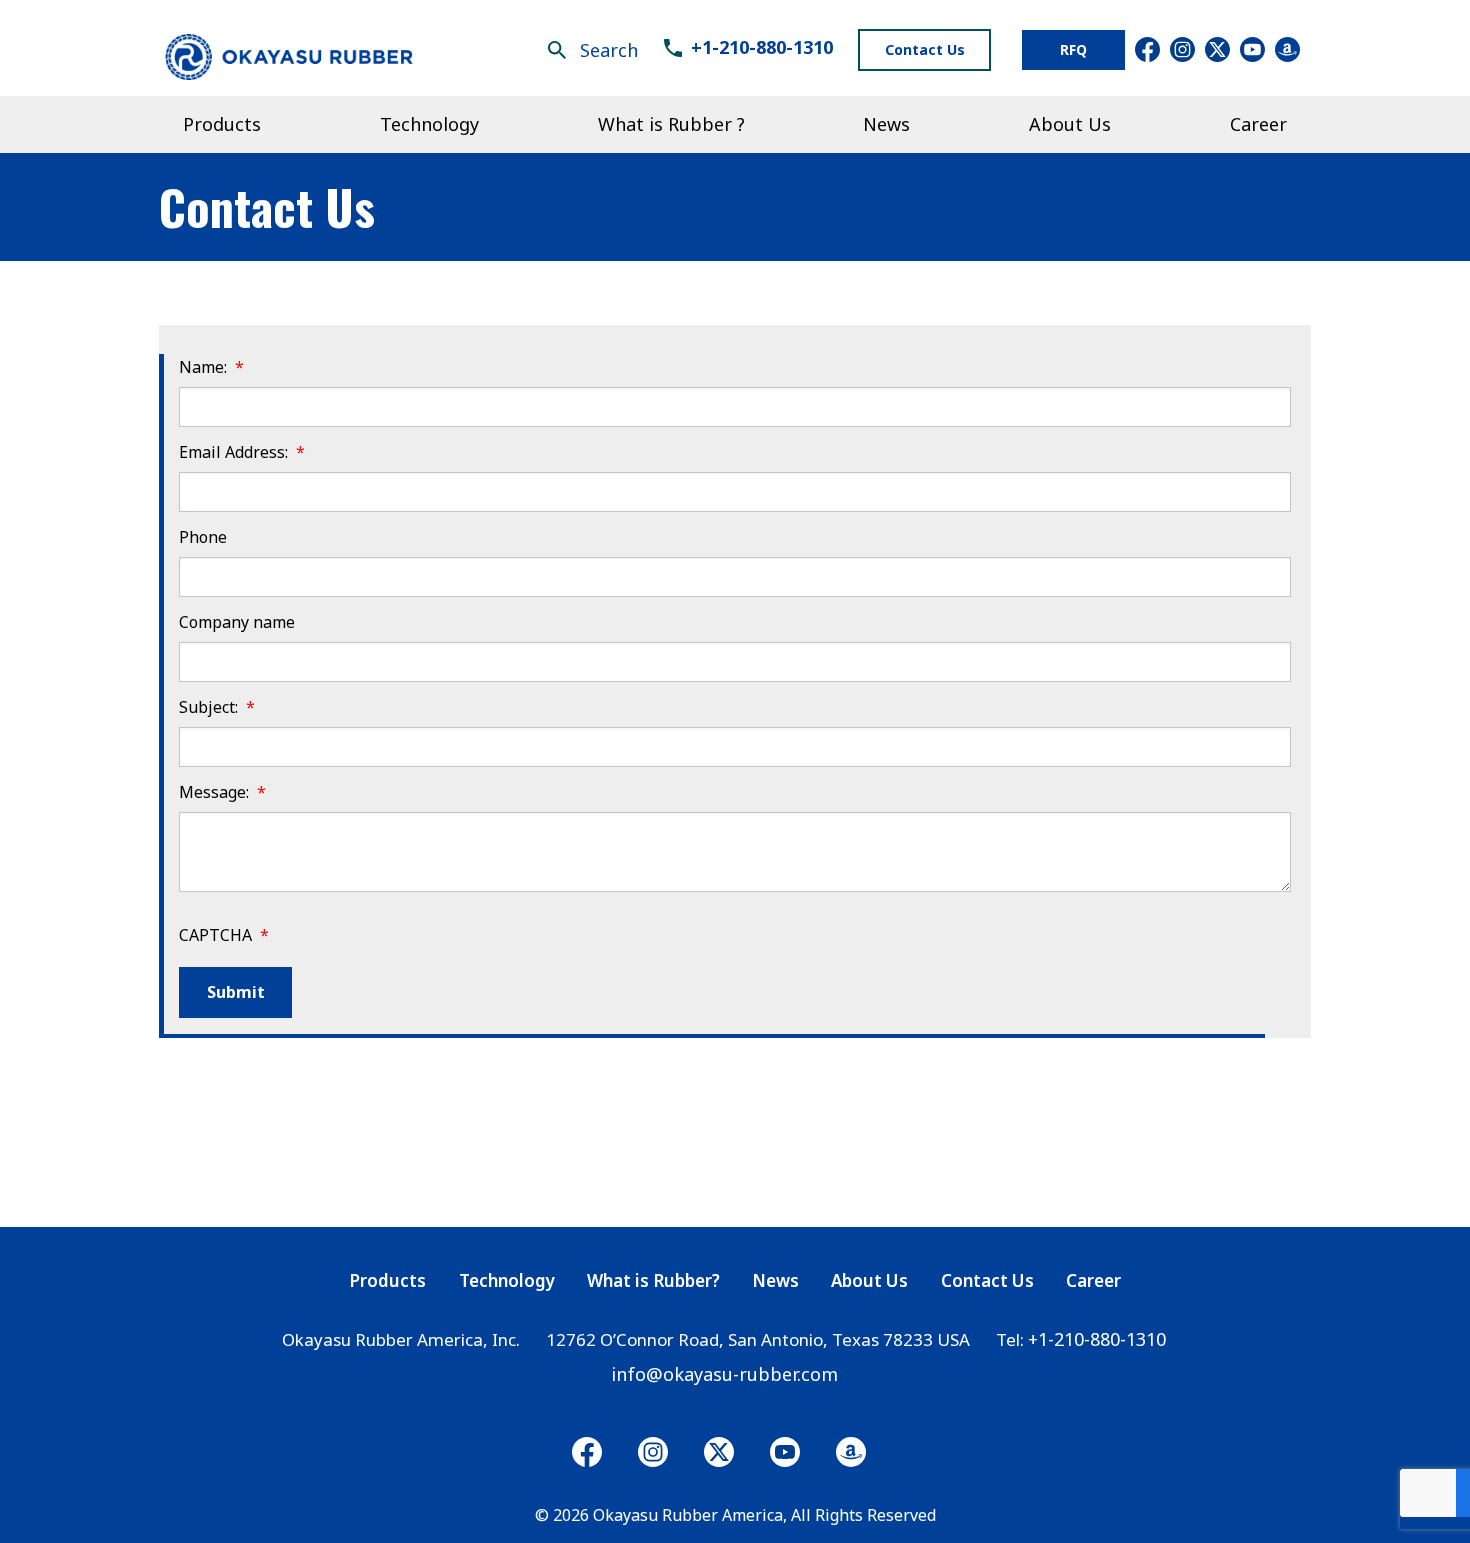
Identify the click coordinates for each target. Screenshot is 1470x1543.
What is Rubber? (653, 1281)
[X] (653, 1452)
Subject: (217, 707)
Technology (507, 1281)
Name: (211, 367)
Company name (237, 622)
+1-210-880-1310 (762, 47)
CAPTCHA (224, 935)
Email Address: (242, 452)
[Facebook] (587, 1452)
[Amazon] (851, 1452)
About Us (869, 1281)
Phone (203, 537)
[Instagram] (719, 1452)
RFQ (1073, 49)
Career (1093, 1281)
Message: (222, 792)
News (775, 1281)
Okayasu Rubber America (688, 1515)
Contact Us (925, 49)
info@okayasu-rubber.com (724, 1374)
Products (387, 1281)
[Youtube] (785, 1452)
